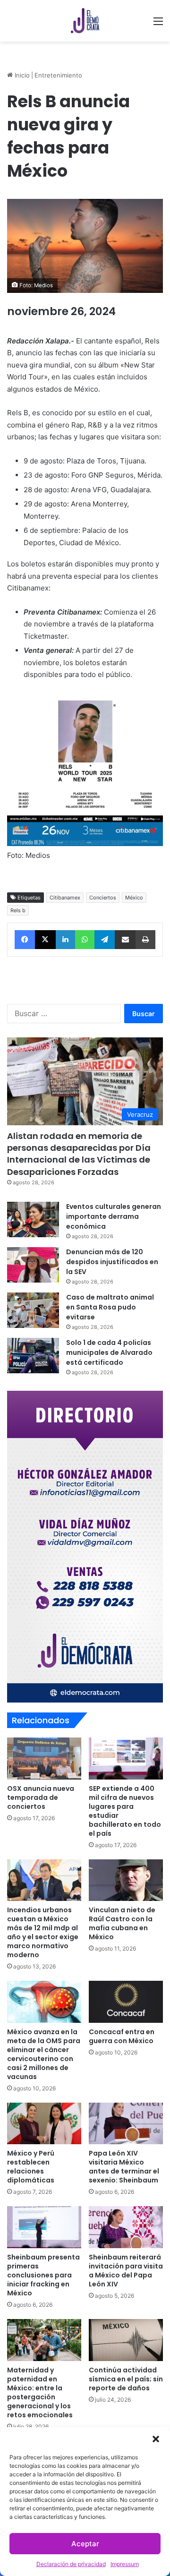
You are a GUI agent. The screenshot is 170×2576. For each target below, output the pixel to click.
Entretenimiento (58, 75)
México (134, 898)
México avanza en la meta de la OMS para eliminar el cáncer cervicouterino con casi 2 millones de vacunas (44, 2054)
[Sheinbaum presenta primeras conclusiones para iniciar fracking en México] (44, 2227)
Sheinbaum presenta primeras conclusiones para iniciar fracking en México (43, 2275)
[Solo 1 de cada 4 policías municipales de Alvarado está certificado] (33, 1356)
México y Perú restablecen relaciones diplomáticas (31, 2167)
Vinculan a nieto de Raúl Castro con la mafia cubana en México (122, 1923)
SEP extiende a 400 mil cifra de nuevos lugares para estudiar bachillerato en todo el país (125, 1811)
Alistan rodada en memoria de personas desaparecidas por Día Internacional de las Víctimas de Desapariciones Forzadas (79, 1154)
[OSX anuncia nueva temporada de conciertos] (44, 1759)
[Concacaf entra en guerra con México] (126, 2002)
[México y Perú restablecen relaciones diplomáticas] (44, 2124)
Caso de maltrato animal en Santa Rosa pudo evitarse (110, 1307)
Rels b (18, 910)
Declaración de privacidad (71, 2564)
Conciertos (103, 898)
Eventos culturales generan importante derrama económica (114, 1216)
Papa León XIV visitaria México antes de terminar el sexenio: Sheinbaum (124, 2167)
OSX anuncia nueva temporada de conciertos (41, 1797)
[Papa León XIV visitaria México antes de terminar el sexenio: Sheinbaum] (126, 2124)
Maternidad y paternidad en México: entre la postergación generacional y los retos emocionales (40, 2392)
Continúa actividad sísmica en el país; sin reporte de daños (126, 2379)
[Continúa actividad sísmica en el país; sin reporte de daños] (126, 2340)
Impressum (125, 2564)
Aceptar (85, 2544)
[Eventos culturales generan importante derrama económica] (33, 1220)
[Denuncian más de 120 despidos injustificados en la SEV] (33, 1265)
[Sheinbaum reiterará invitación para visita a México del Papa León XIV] (126, 2227)
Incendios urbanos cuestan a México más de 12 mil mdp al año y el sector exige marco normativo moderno (43, 1932)
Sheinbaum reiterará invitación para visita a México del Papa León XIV (126, 2271)
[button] (156, 2439)
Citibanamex (65, 898)
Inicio (21, 75)
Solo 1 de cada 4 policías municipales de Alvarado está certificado (109, 1352)
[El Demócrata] (85, 21)
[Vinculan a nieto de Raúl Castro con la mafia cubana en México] (126, 1880)
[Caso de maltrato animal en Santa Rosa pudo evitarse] (33, 1310)
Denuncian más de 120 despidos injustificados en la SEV (112, 1262)
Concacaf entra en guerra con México (122, 2036)
